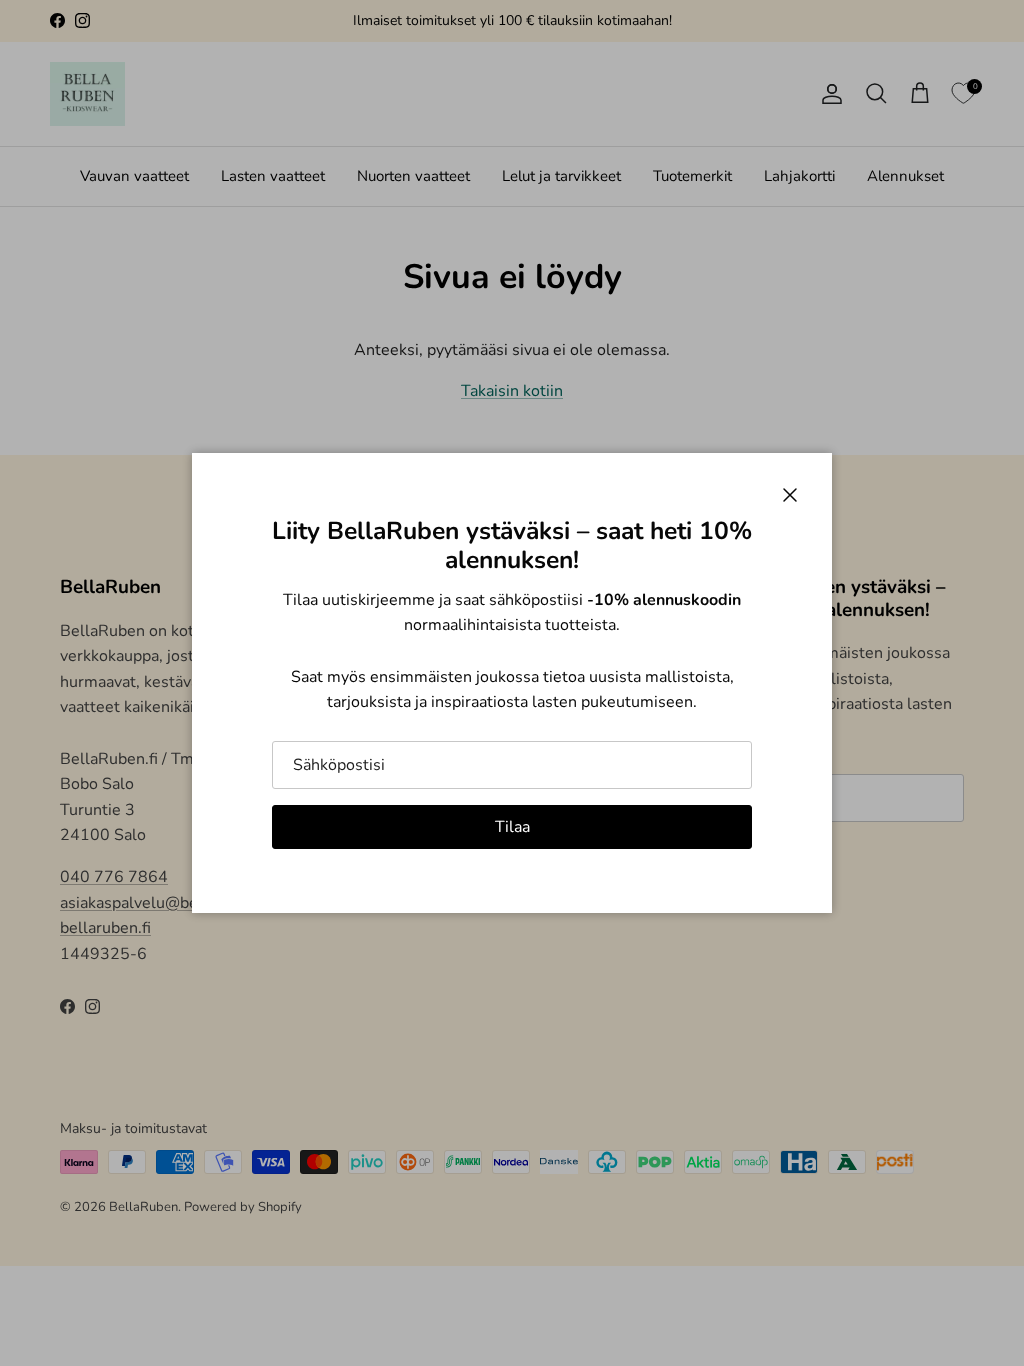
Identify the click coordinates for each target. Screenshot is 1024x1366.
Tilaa (512, 827)
